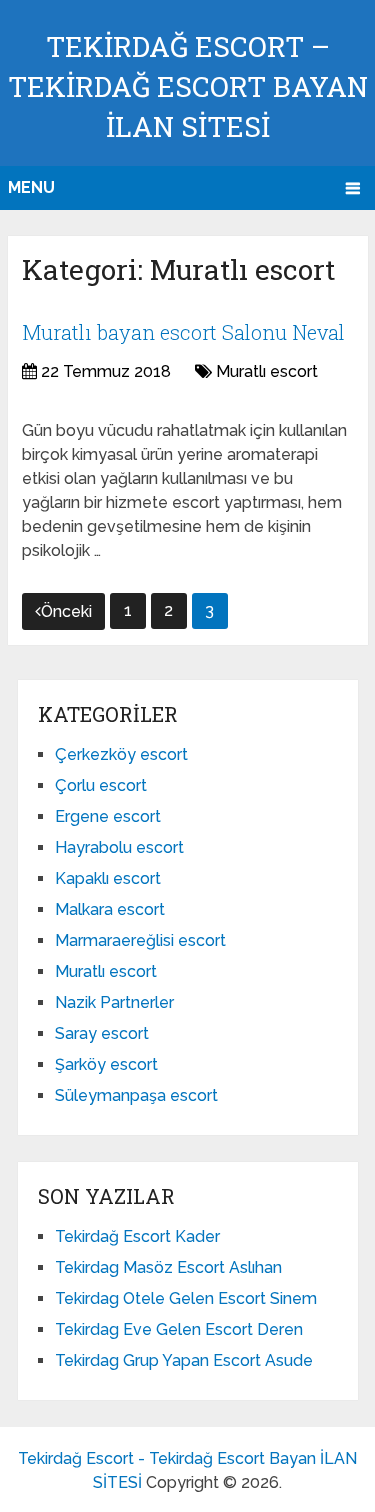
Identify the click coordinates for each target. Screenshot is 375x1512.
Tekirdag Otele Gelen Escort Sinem (186, 1298)
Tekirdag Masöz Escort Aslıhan (168, 1267)
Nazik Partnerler (114, 1002)
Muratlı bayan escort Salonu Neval (183, 332)
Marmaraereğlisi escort (140, 940)
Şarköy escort (106, 1064)
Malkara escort (110, 909)
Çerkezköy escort (121, 754)
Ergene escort (108, 816)
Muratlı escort (267, 371)
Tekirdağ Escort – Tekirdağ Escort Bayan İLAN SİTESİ (188, 86)
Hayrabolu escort (119, 847)
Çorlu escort (101, 785)
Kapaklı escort (108, 878)
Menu (31, 187)
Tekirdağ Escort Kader (137, 1236)
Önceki (66, 611)
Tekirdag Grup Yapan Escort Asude (184, 1360)
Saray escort (102, 1033)
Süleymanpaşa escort (136, 1095)
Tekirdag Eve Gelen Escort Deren (179, 1329)
